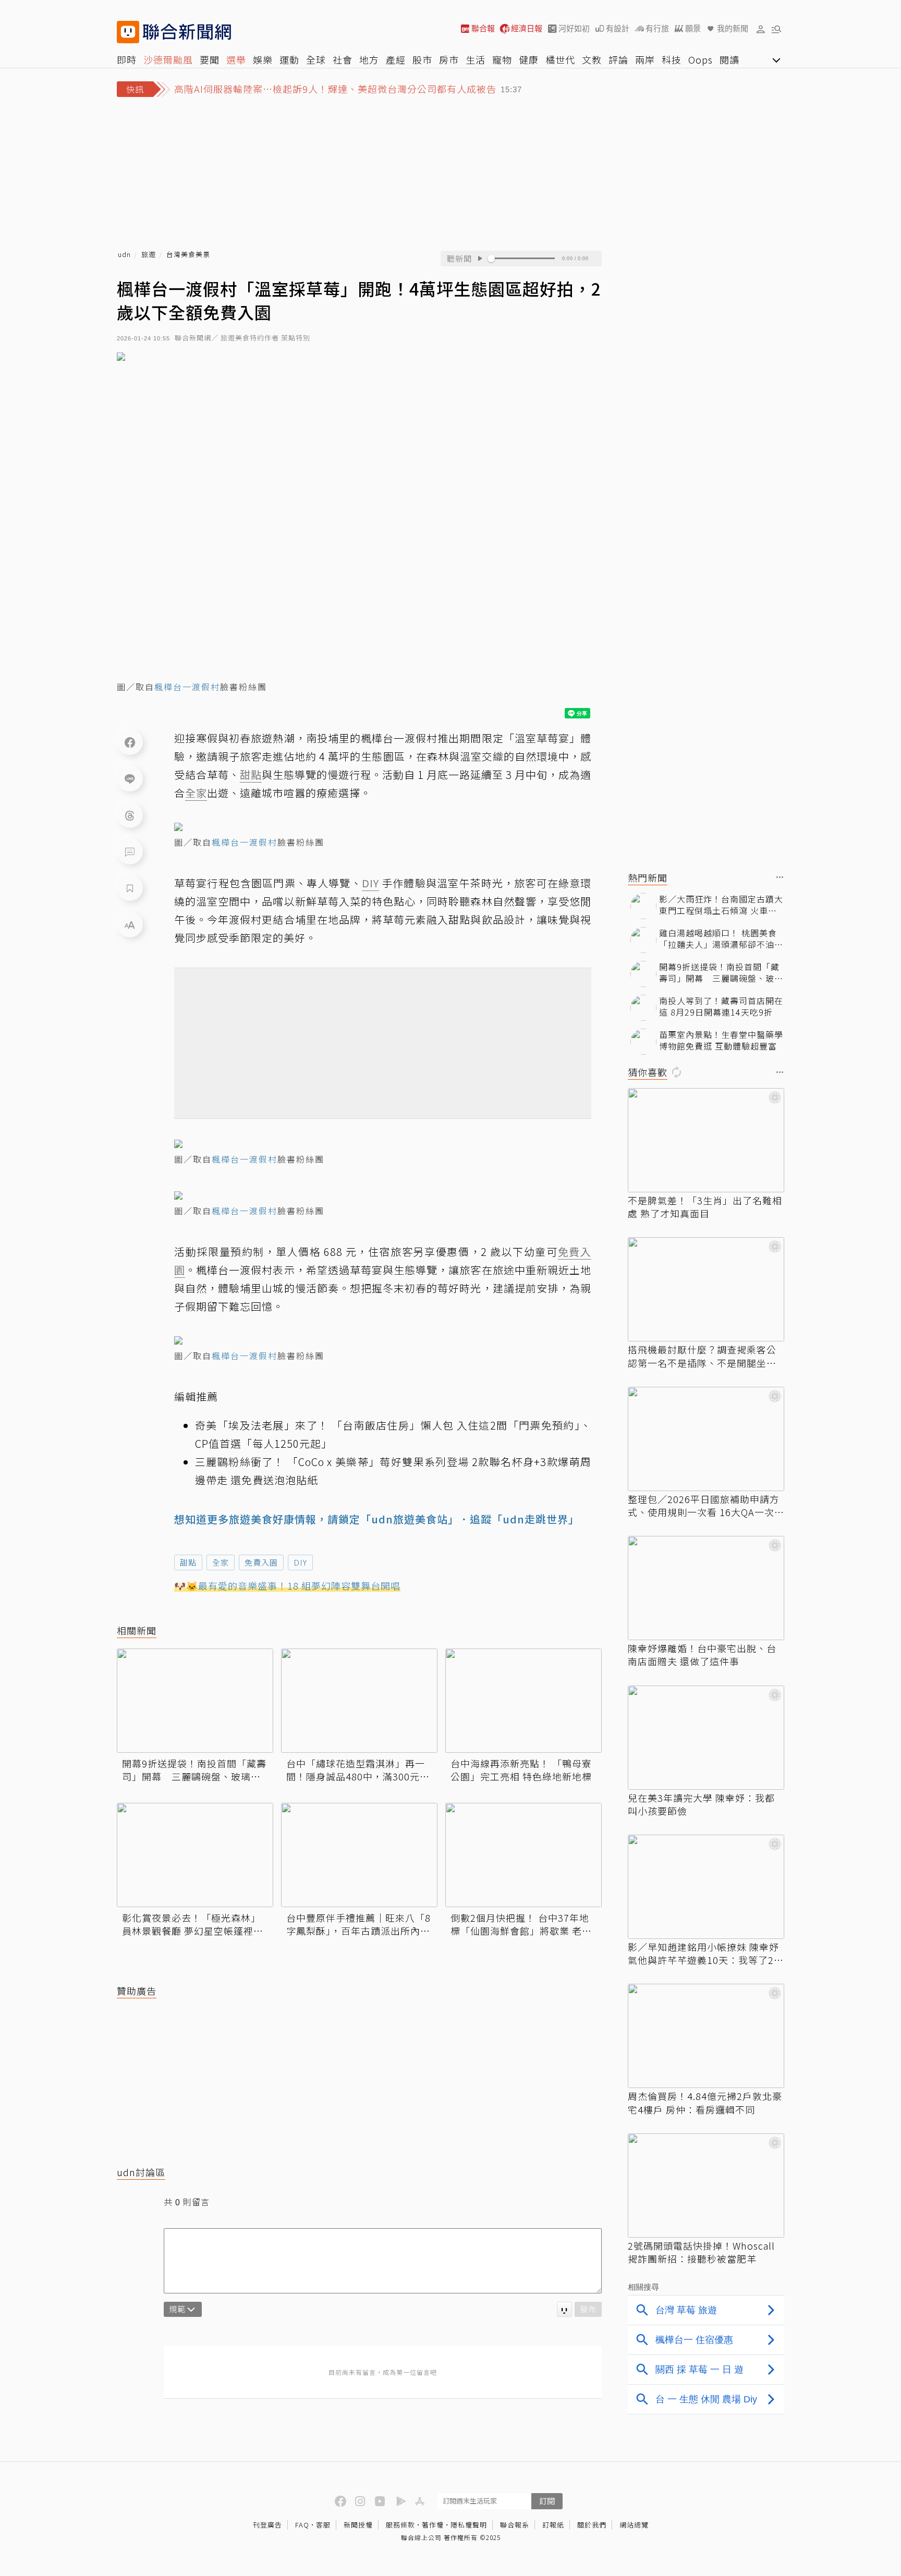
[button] (761, 29)
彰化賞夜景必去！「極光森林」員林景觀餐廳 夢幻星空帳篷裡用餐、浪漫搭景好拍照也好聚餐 (193, 1924)
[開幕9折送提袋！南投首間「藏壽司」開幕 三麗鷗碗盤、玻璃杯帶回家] (195, 1701)
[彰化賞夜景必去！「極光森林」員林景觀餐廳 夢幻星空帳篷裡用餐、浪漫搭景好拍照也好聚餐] (195, 1855)
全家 (221, 1562)
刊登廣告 (267, 2525)
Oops (701, 59)
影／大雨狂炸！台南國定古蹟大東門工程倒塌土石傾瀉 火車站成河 (721, 905)
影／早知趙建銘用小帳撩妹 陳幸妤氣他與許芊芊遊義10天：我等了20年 (704, 1954)
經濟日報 (527, 28)
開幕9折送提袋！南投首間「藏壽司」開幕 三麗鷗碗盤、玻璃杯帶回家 (194, 1770)
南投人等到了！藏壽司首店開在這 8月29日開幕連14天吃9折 (721, 1006)
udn (124, 255)
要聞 (210, 59)
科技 (672, 59)
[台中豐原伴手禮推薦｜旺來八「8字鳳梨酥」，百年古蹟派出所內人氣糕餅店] (359, 1855)
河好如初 (574, 28)
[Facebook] (130, 742)
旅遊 (149, 255)
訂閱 (547, 2501)
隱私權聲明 (469, 2525)
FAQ (302, 2525)
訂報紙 (553, 2525)
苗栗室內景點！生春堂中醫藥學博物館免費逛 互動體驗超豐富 (721, 1040)
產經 (396, 59)
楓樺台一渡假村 (187, 687)
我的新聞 (733, 28)
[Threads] (130, 815)
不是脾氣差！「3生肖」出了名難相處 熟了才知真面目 (705, 1207)
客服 (323, 2525)
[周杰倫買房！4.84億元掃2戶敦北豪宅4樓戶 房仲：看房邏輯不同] (706, 2036)
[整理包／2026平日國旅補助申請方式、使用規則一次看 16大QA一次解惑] (706, 1439)
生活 (476, 59)
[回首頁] (187, 32)
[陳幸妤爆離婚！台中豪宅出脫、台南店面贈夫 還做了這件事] (706, 1588)
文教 (592, 59)
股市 (422, 59)
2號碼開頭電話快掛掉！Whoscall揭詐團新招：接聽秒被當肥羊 (701, 2252)
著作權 (433, 2525)
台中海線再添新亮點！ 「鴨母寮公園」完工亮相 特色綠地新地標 (521, 1770)
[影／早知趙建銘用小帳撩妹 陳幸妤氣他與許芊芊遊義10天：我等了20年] (706, 1887)
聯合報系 (515, 2525)
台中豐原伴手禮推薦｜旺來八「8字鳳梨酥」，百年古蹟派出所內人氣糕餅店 (358, 1924)
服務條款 (400, 2525)
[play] (480, 259)
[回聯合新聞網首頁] (128, 32)
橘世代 (560, 59)
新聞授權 (358, 2525)
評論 (618, 59)
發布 (588, 2309)
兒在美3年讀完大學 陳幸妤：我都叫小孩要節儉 (701, 1804)
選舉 (236, 59)
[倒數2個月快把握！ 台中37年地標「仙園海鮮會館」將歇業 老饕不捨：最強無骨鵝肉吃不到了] (523, 1855)
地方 (369, 59)
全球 (316, 59)
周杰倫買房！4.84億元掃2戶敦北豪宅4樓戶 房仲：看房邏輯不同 (705, 2103)
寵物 (502, 59)
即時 (127, 59)
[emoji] (564, 2309)
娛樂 (263, 59)
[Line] (130, 778)
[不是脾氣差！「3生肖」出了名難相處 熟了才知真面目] (706, 1140)
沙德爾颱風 (168, 59)
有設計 (618, 28)
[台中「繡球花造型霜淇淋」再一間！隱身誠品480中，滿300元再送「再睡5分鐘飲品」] (359, 1701)
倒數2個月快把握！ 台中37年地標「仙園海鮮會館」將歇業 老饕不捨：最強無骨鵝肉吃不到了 (521, 1924)
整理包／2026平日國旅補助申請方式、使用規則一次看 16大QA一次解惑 (706, 1506)
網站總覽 (634, 2525)
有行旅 (657, 28)
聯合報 (483, 28)
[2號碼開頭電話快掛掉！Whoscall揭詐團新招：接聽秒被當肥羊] (706, 2186)
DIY (300, 1562)
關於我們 (592, 2525)
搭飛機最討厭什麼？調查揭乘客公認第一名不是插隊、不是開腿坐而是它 (702, 1356)
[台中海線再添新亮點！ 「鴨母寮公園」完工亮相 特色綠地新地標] (523, 1701)
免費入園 (261, 1562)
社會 (343, 59)
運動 (289, 59)
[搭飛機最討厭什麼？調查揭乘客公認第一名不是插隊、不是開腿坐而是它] (706, 1289)
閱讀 (729, 59)
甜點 (188, 1562)
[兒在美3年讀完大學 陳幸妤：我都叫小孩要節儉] (706, 1738)
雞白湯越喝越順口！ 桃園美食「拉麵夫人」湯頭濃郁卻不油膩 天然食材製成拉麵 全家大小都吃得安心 (721, 939)
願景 (693, 28)
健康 (529, 59)
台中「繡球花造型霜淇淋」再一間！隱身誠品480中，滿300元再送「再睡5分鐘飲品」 (358, 1770)
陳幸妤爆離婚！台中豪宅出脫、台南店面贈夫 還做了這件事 (702, 1655)
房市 (449, 59)
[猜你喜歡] (780, 1073)
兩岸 (645, 59)
